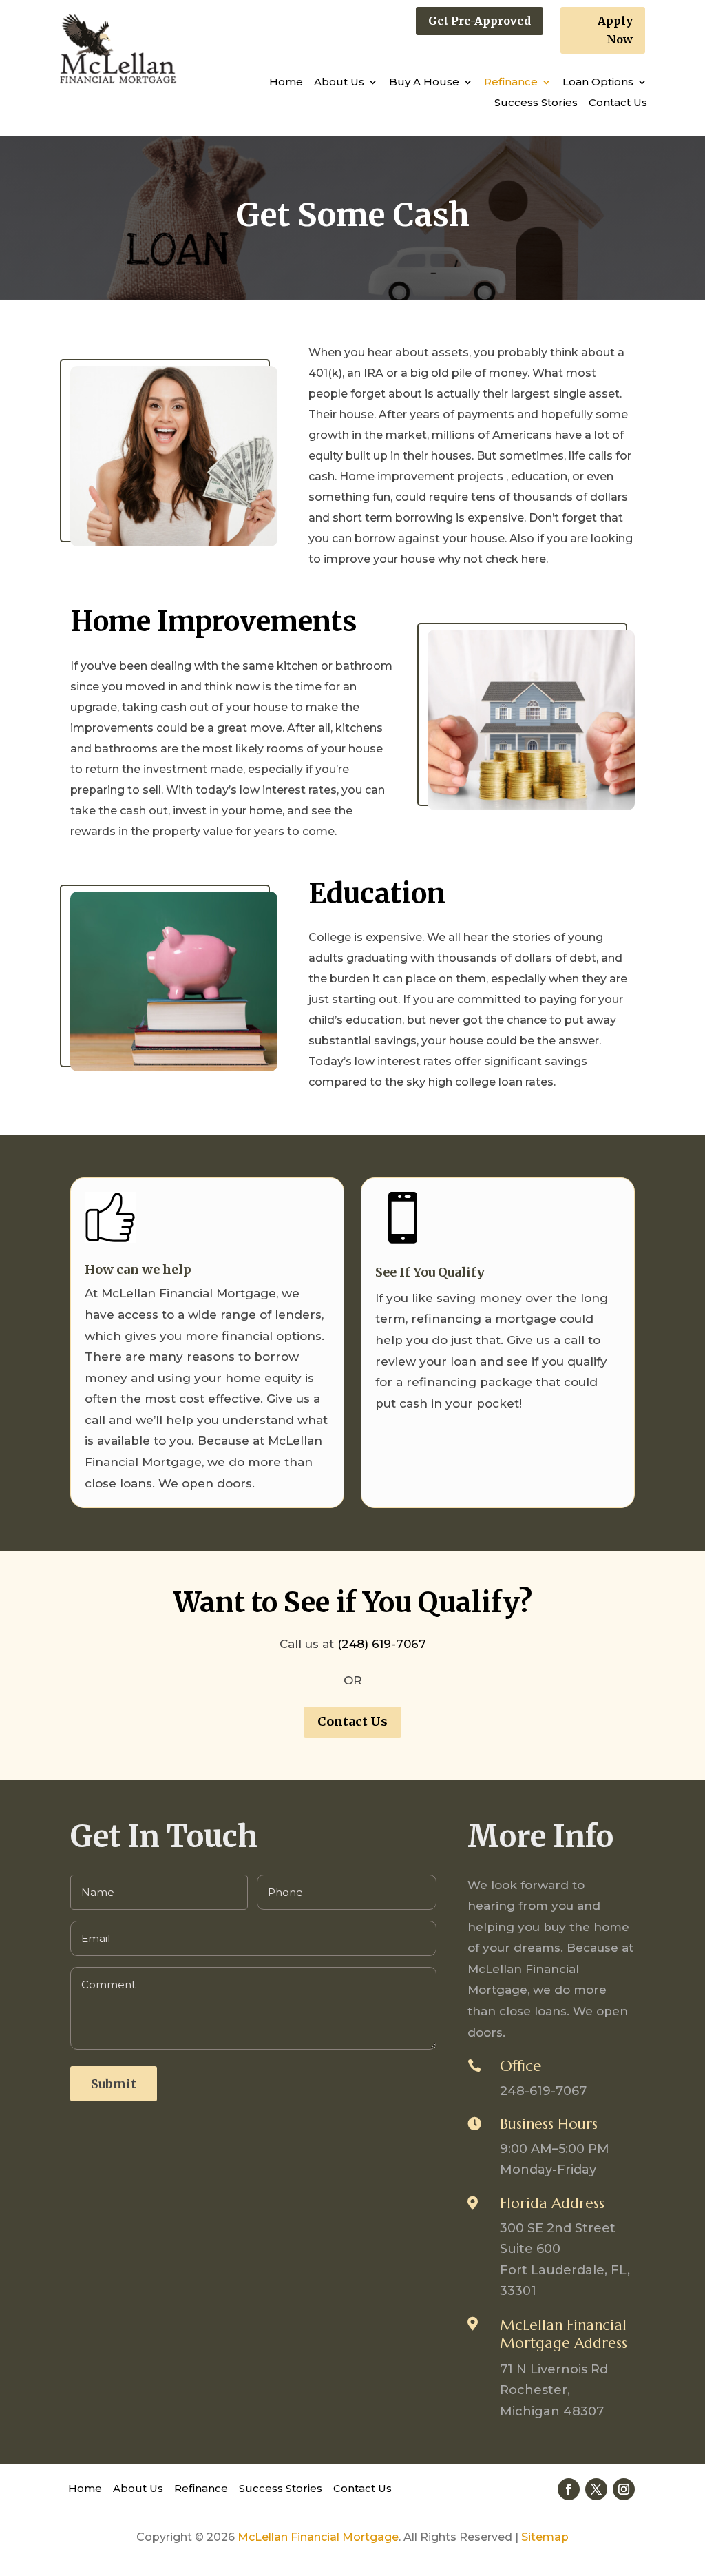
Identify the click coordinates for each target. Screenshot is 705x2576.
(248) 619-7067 (382, 1644)
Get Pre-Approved (480, 21)
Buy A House (424, 83)
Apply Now (615, 30)
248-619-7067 (543, 2091)
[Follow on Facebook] (569, 2489)
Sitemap (545, 2537)
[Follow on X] (596, 2489)
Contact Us (618, 103)
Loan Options (598, 83)
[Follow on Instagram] (624, 2489)
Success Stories (536, 103)
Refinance (511, 83)
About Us (339, 83)
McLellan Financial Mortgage (318, 2537)
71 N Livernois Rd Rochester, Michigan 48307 (554, 2390)
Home (286, 83)
